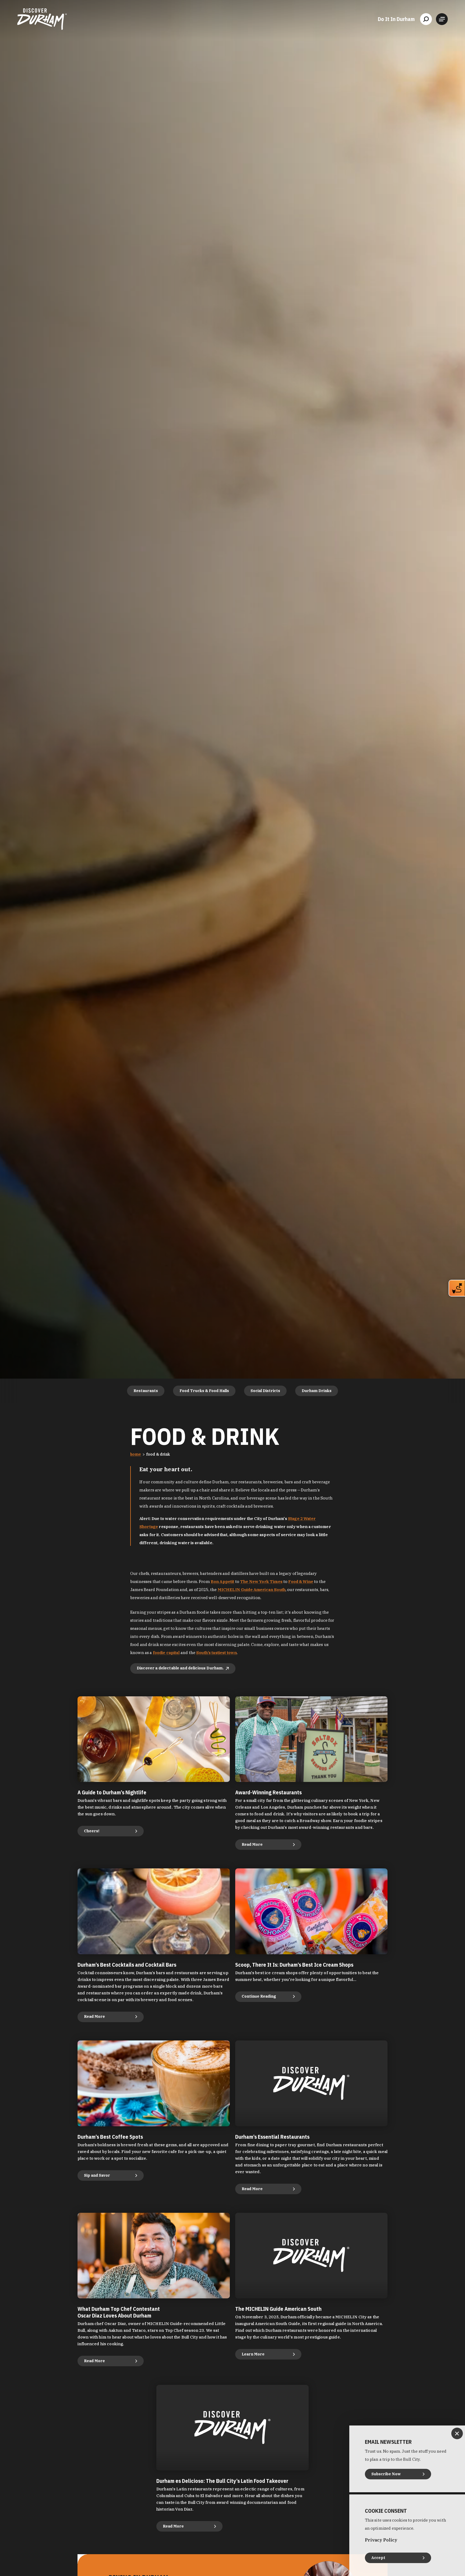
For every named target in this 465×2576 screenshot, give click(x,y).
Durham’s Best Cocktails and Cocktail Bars (127, 1965)
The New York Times (261, 1581)
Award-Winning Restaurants (268, 1792)
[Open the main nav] (442, 19)
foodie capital (166, 1653)
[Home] (42, 19)
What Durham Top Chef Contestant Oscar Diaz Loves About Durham (119, 2312)
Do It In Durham (396, 19)
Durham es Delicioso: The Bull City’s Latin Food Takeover (222, 2481)
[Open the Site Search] (426, 19)
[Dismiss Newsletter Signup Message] (457, 2433)
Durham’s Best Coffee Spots (110, 2137)
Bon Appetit (223, 1581)
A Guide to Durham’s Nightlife (112, 1792)
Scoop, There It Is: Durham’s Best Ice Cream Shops (294, 1965)
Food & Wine (301, 1581)
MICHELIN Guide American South (252, 1590)
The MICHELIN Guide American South (278, 2309)
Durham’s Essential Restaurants (272, 2137)
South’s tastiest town (216, 1653)
